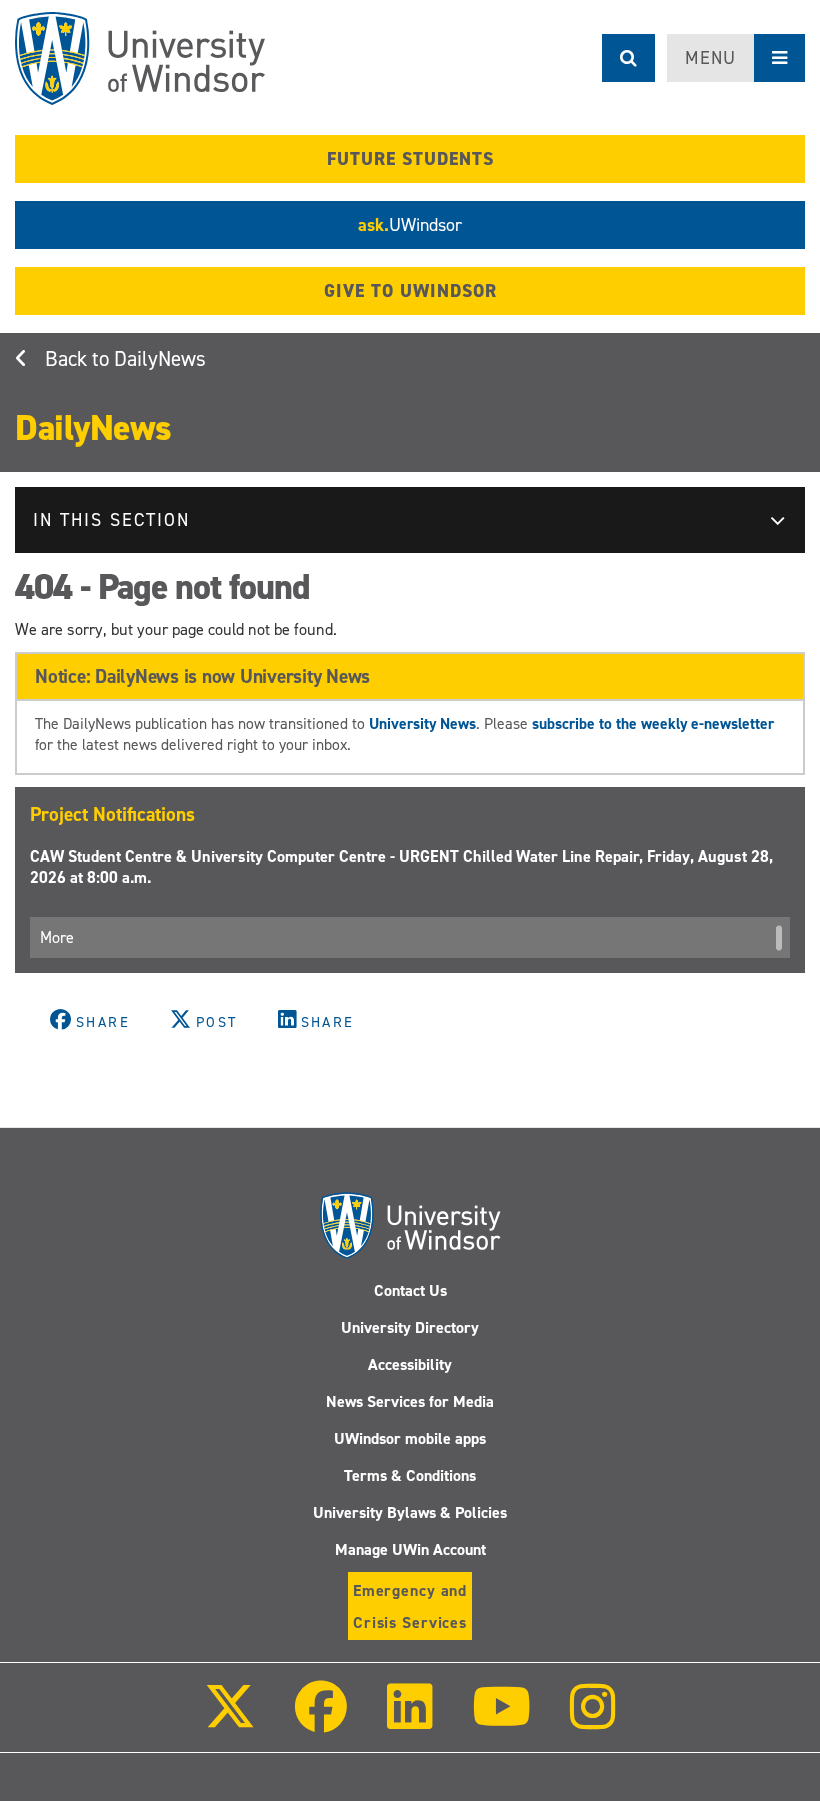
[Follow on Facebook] (321, 1720)
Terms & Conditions (410, 1475)
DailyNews (160, 359)
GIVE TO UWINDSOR (410, 291)
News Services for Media (410, 1401)
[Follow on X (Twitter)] (230, 1720)
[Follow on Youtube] (501, 1720)
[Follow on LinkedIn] (409, 1720)
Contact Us (410, 1290)
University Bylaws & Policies (410, 1512)
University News (422, 723)
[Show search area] (628, 58)
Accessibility (410, 1364)
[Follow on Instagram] (593, 1720)
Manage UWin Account (410, 1549)
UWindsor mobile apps (410, 1438)
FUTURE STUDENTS (410, 159)
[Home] (140, 58)
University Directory (410, 1327)
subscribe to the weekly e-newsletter (653, 723)
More (57, 937)
